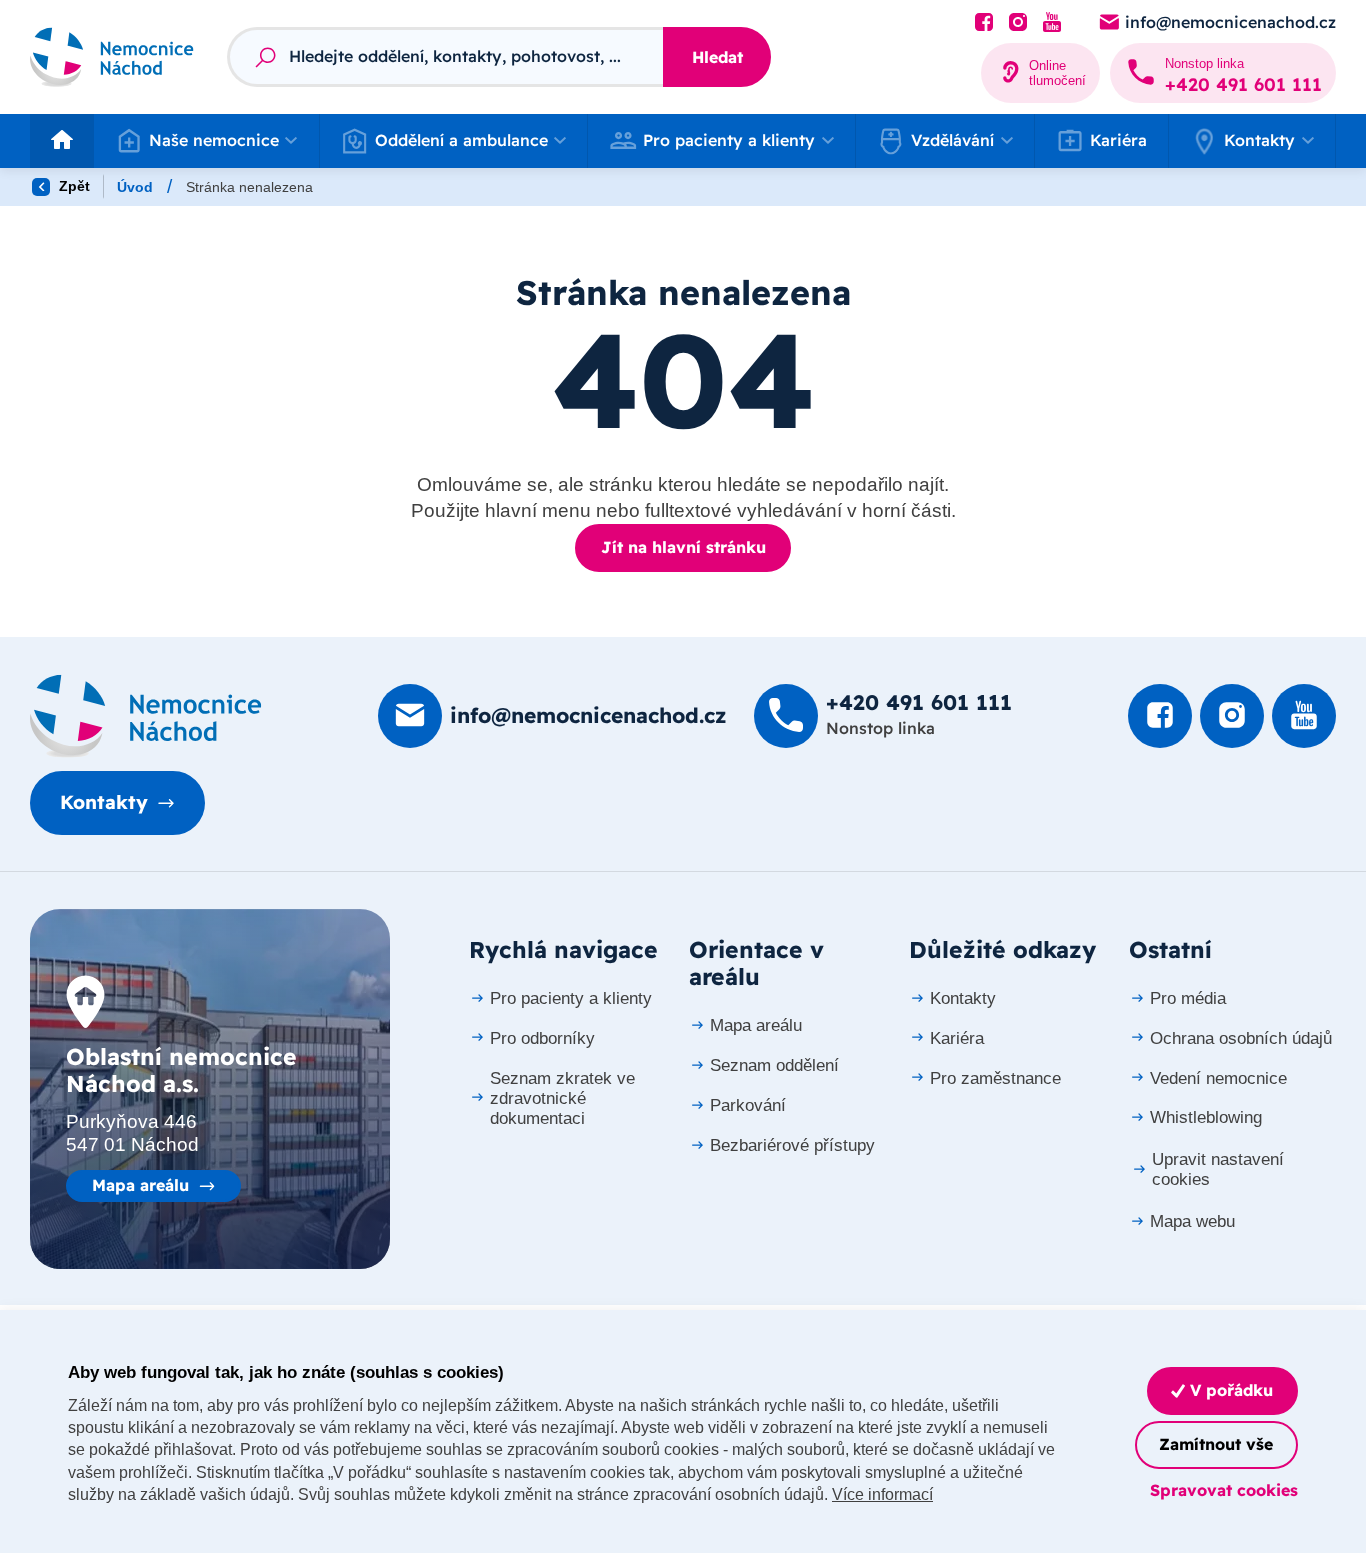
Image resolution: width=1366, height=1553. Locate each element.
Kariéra (1118, 140)
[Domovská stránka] (146, 716)
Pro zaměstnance (995, 1078)
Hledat (717, 57)
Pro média (1188, 998)
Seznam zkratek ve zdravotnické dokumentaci (562, 1098)
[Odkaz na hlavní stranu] (112, 56)
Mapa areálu (140, 1185)
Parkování (748, 1105)
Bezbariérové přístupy (792, 1145)
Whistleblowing (1206, 1117)
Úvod (135, 187)
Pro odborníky (542, 1038)
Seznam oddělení (774, 1065)
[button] (206, 141)
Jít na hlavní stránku (683, 547)
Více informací (882, 1494)
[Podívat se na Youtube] (1052, 23)
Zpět (72, 186)
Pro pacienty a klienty (571, 998)
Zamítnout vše (1216, 1444)
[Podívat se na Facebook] (984, 23)
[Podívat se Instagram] (1018, 23)
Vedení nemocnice (1218, 1078)
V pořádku (1229, 1390)
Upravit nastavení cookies (1218, 1169)
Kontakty (104, 802)
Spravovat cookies (1224, 1490)
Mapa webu (1192, 1221)
